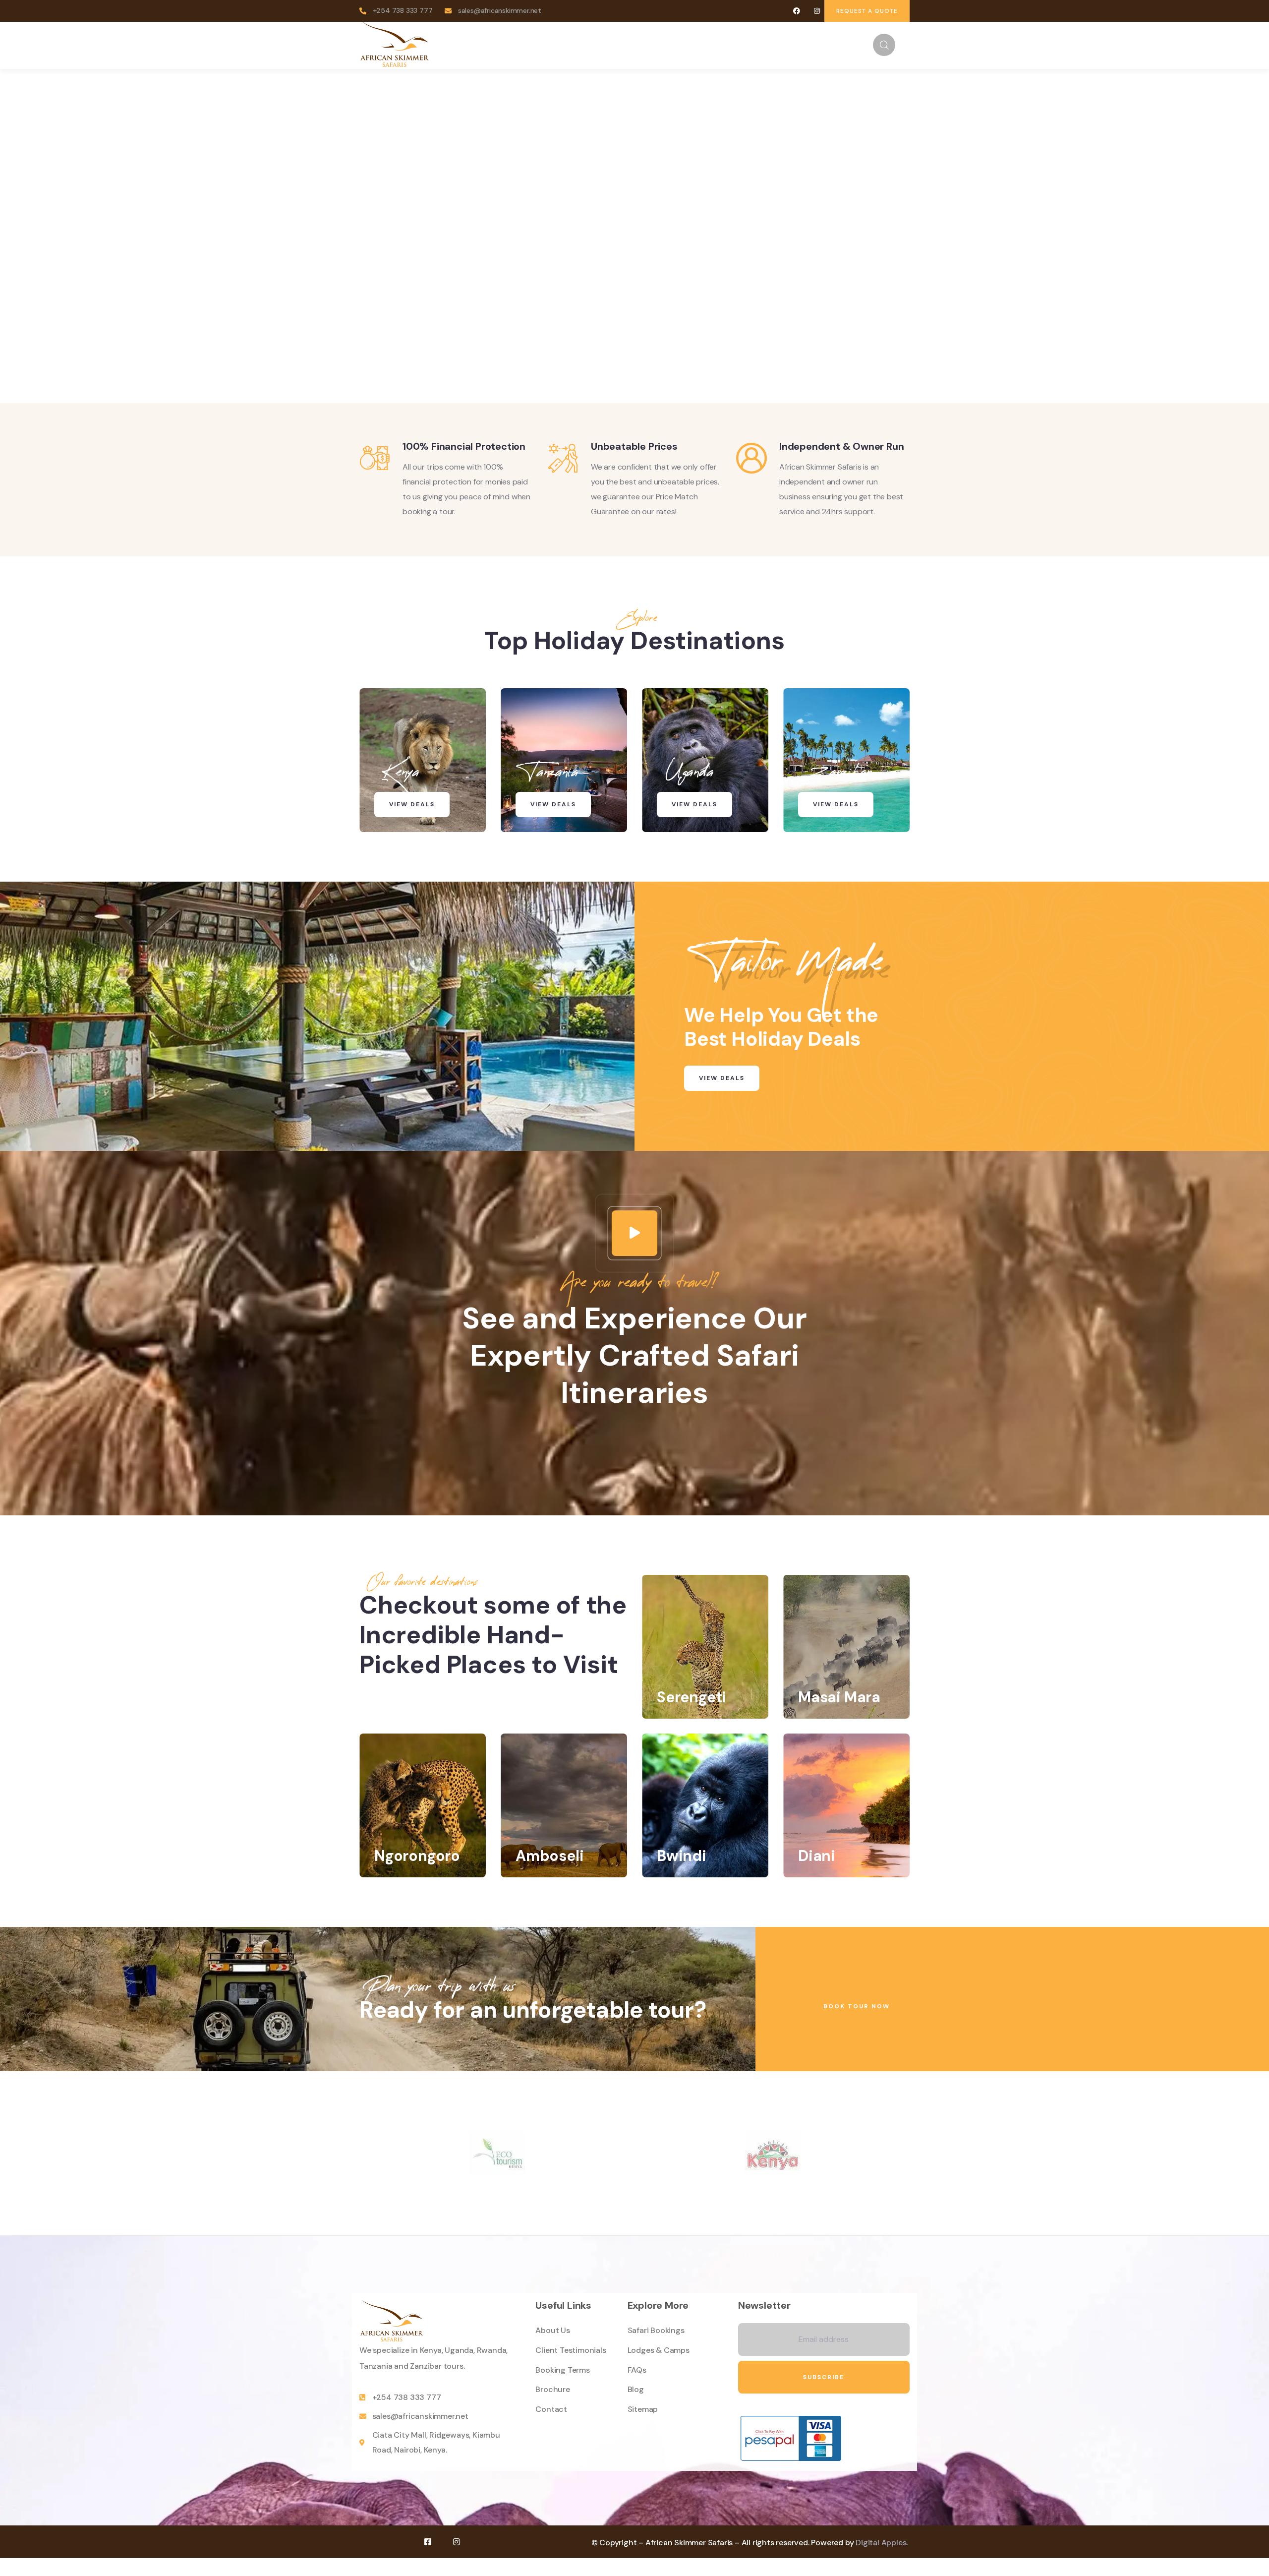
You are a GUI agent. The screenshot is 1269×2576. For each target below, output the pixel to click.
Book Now (578, 319)
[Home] (395, 45)
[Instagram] (817, 11)
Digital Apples (881, 2543)
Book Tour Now (857, 2006)
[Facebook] (797, 11)
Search (864, 275)
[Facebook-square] (428, 2542)
